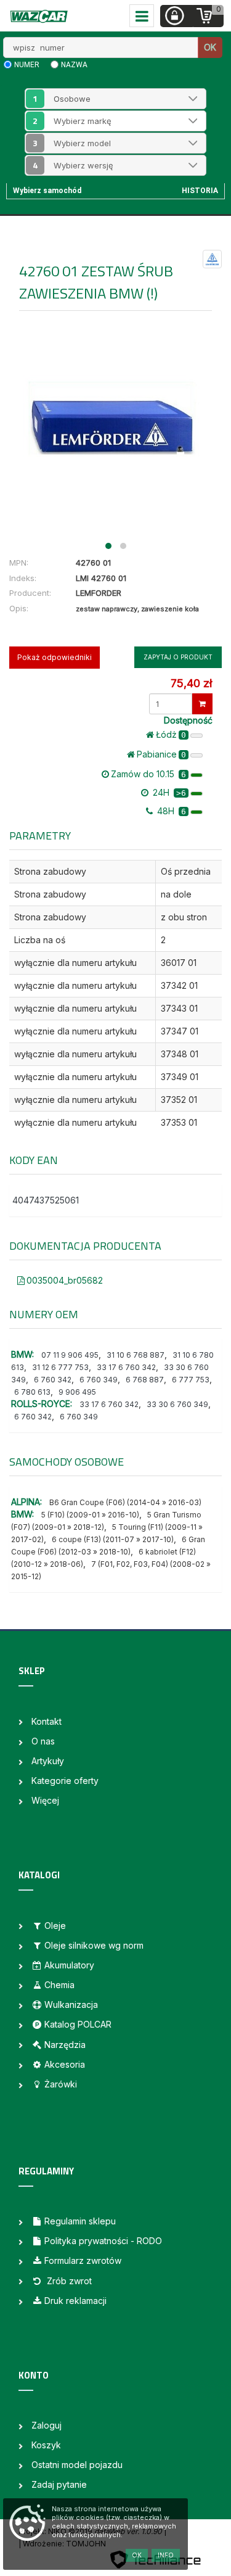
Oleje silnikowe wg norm (94, 1945)
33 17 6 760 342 (126, 1367)
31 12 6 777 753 (60, 1367)
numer (27, 65)
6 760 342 (53, 1380)
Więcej (45, 1800)
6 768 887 (145, 1380)
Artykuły (48, 1761)
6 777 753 (191, 1380)
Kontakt (47, 1721)
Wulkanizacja (71, 2004)
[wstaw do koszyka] (202, 704)
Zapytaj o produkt (178, 657)
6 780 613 (32, 1392)
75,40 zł (191, 683)
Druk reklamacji (75, 2301)
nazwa (74, 65)
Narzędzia (65, 2045)
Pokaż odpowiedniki (55, 657)
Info (166, 2555)
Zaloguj (47, 2425)
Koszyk (46, 2445)
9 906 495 (77, 1392)
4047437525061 (46, 1200)
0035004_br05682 (65, 1280)
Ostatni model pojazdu (77, 2465)
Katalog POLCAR (78, 2024)
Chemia (59, 1985)
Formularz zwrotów (83, 2260)
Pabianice (161, 754)
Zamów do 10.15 (148, 774)
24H (168, 792)
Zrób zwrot (68, 2281)
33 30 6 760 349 (177, 1404)
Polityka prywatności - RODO (103, 2241)
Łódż (171, 734)
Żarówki (61, 2084)
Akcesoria (65, 2064)
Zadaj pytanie (59, 2484)
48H (170, 811)
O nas (43, 1741)
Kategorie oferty (65, 1781)
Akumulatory (69, 1965)
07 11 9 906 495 (70, 1355)
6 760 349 (99, 1380)
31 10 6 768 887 (136, 1355)
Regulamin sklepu (80, 2221)
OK (210, 47)
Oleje (55, 1926)
